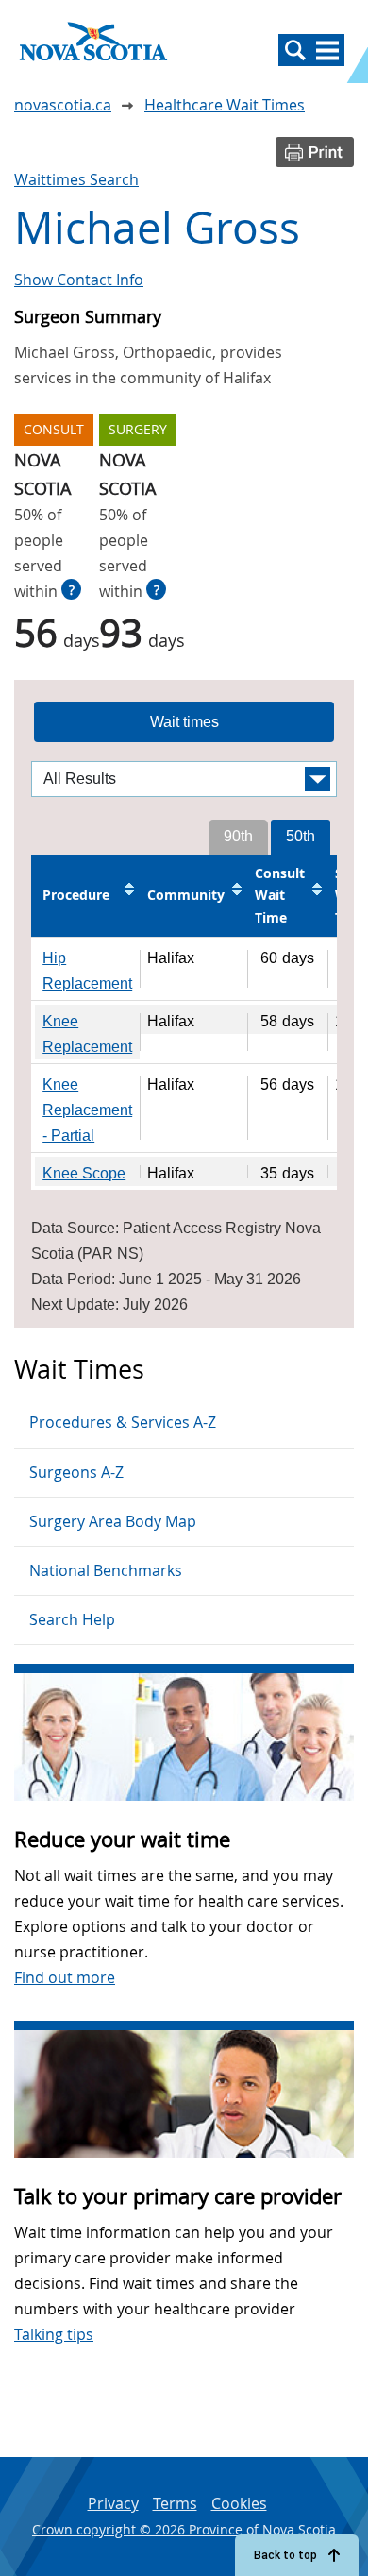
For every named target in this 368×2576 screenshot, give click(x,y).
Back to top (285, 2555)
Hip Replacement (87, 971)
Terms (175, 2503)
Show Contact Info (79, 280)
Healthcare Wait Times (225, 105)
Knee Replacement (87, 1034)
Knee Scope (84, 1173)
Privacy (113, 2503)
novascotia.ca (63, 105)
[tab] (184, 722)
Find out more (65, 1977)
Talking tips (54, 2334)
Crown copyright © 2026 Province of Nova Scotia (184, 2529)
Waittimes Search (76, 179)
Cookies (239, 2503)
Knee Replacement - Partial (87, 1110)
